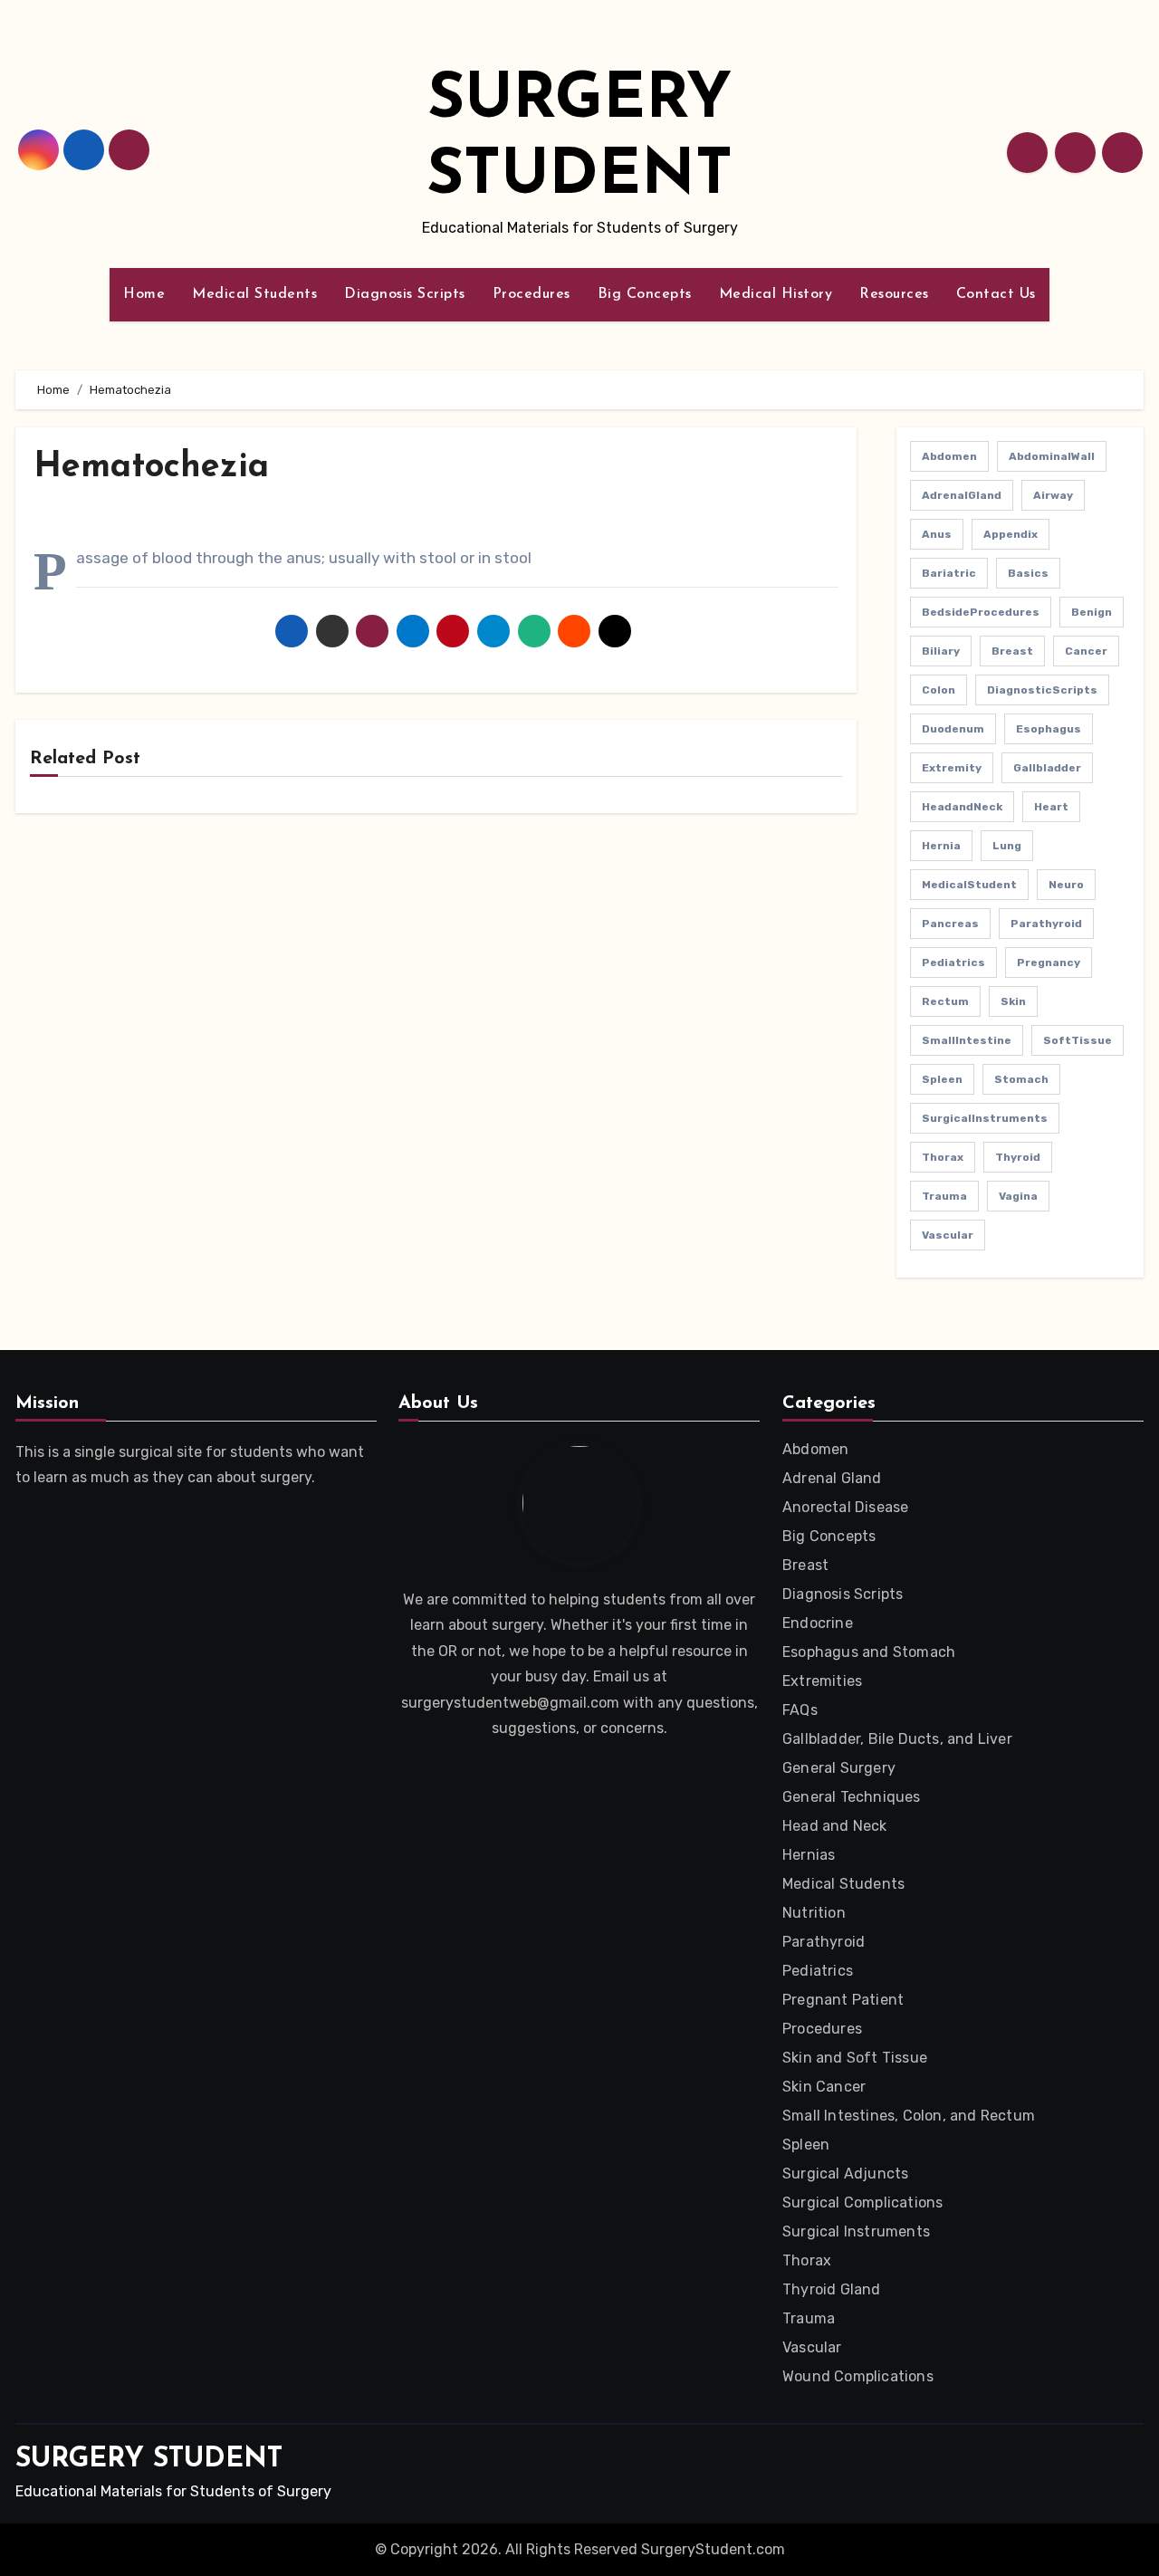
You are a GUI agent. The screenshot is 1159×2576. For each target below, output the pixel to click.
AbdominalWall (1052, 456)
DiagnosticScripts (1042, 690)
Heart (1051, 807)
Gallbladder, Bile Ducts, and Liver (897, 1739)
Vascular (948, 1235)
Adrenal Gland (832, 1478)
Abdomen (949, 456)
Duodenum (953, 729)
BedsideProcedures (981, 612)
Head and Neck (835, 1826)
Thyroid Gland (832, 2289)
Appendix (1011, 534)
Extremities (822, 1681)
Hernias (809, 1855)
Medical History (776, 294)
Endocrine (818, 1623)
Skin (1013, 1001)
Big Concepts (645, 294)
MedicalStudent (969, 885)
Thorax (943, 1157)
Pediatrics (953, 962)
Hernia (941, 846)
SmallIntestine (967, 1040)
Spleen (942, 1079)
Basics (1028, 573)
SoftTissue (1078, 1040)
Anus (937, 534)
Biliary (941, 651)
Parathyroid (1046, 924)
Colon (939, 690)
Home (144, 294)
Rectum (945, 1001)
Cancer (1086, 651)
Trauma (944, 1196)
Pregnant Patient (843, 2000)
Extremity (952, 768)
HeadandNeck (962, 807)
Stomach (1021, 1079)
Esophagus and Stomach (869, 1652)
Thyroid (1018, 1157)
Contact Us (996, 294)
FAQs (800, 1710)
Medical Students (254, 294)
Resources (894, 294)
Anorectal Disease (845, 1507)
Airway (1053, 495)
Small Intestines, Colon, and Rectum (909, 2116)
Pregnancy (1049, 962)
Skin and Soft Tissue (855, 2058)
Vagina (1018, 1196)
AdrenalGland (962, 495)
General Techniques (852, 1797)
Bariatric (949, 573)
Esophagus (1049, 729)
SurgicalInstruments (985, 1118)
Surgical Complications (862, 2203)
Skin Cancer (824, 2087)
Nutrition (814, 1913)
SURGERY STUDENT (149, 2460)
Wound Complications (858, 2376)
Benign (1092, 612)
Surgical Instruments (856, 2231)
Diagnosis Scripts (405, 294)
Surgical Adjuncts (845, 2174)
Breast (1012, 651)
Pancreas (950, 924)
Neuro (1066, 885)
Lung (1007, 846)
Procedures (532, 294)
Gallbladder (1047, 768)
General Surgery (839, 1768)
